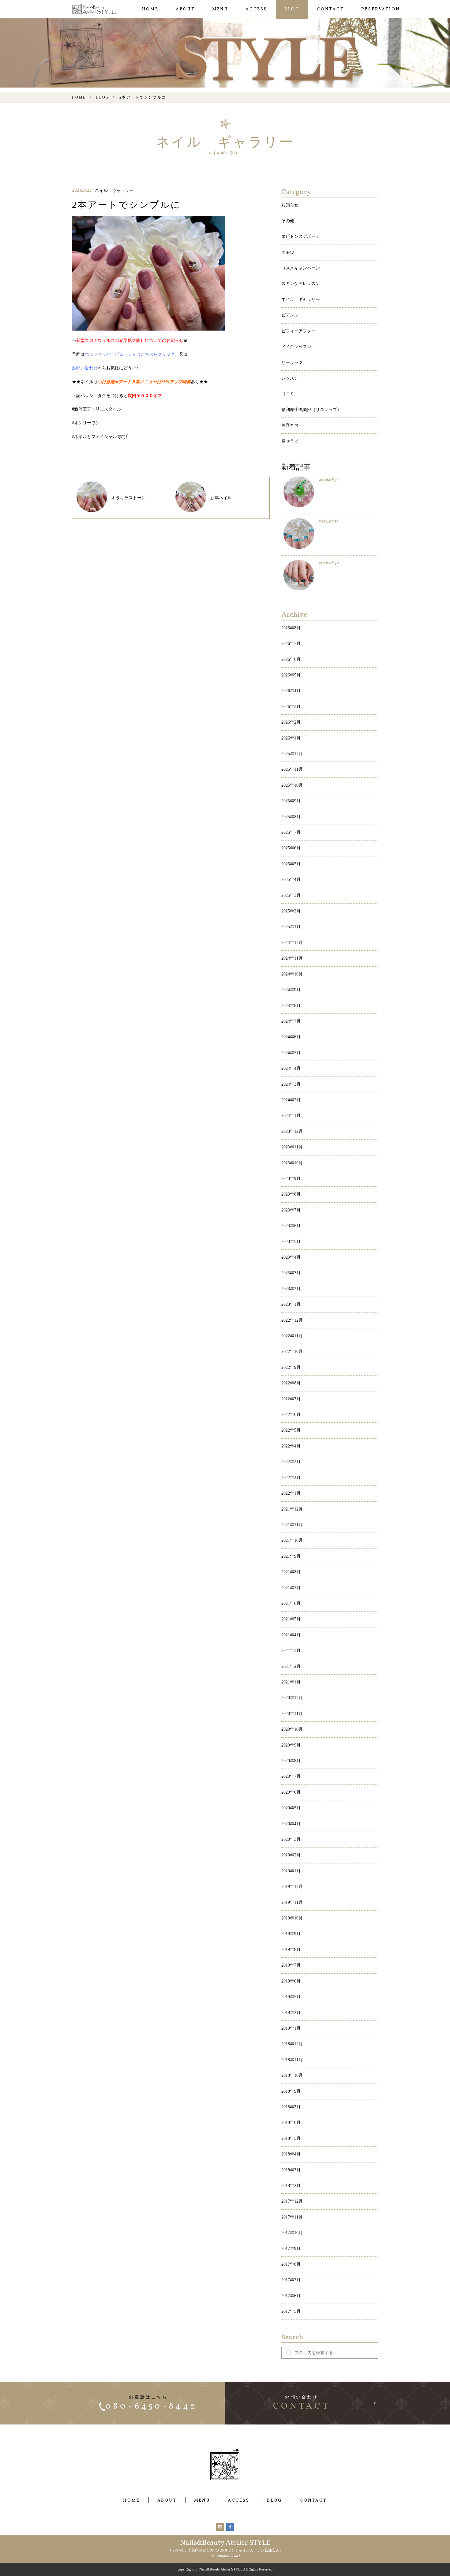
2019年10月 (292, 1918)
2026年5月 (291, 675)
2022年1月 (291, 1493)
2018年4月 (291, 2154)
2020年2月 (291, 1855)
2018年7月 (291, 2107)
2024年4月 (291, 1068)
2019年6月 (291, 1981)
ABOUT (185, 9)
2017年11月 (292, 2217)
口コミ (288, 394)
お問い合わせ (85, 368)
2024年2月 (291, 1100)
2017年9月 (291, 2249)
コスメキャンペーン (301, 268)
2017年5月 (291, 2311)
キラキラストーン (129, 498)
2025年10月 (292, 785)
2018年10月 (292, 2075)
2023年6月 (291, 1226)
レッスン (290, 378)
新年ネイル (221, 498)
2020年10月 (292, 1729)
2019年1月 (291, 2028)
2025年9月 (291, 801)
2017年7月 (291, 2280)
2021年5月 (291, 1619)
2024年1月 (291, 1116)
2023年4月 (291, 1257)
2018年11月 (292, 2060)
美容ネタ (290, 425)
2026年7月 (291, 644)
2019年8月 (291, 1950)
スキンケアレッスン (301, 284)
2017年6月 (291, 2296)
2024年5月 (291, 1053)
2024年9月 (291, 990)
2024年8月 (291, 1006)
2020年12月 (292, 1698)
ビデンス (290, 315)
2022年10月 (292, 1352)
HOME (150, 9)
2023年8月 (291, 1194)
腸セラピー (292, 441)
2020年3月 (291, 1839)
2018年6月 (291, 2123)
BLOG (292, 9)
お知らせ (290, 205)
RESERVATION (381, 9)
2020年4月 (291, 1824)
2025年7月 (291, 832)
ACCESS (256, 9)
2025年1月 (291, 927)
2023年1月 (291, 1304)
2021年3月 (291, 1651)
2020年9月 (291, 1745)
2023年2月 (291, 1289)
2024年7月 (291, 1021)
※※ (130, 341)
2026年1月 (291, 738)
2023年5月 (291, 1242)
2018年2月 (291, 2186)
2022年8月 (291, 1383)
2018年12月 (292, 2044)
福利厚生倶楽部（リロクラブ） (311, 410)
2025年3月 (291, 895)
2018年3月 (291, 2170)
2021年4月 (291, 1635)
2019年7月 (291, 1965)
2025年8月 (291, 817)
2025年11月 (292, 769)
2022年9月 (291, 1367)
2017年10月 (292, 2233)
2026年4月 (291, 691)
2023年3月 (291, 1273)
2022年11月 (292, 1336)
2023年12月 (292, 1131)
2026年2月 (291, 722)
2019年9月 (291, 1934)
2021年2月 (291, 1666)
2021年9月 (291, 1556)
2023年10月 (292, 1163)
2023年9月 (291, 1179)
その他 (288, 221)
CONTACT (330, 9)
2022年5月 (291, 1430)
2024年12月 (292, 943)
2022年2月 (291, 1478)
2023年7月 (291, 1210)
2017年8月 (291, 2264)
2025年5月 (291, 864)
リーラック (292, 363)
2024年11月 (292, 958)
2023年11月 (292, 1147)
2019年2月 (291, 2013)
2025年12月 (292, 754)
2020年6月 (291, 1792)
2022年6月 (291, 1415)
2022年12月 (292, 1320)
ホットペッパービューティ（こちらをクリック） (132, 354)
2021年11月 (292, 1525)
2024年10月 (292, 974)
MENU (220, 9)
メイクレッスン (296, 347)
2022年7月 (291, 1399)
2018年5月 (291, 2138)
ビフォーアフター (298, 331)
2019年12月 (292, 1887)
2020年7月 (291, 1776)
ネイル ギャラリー (301, 300)
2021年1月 (291, 1682)
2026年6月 (291, 659)
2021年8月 (291, 1572)
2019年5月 (291, 1997)
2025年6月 (291, 848)
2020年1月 (291, 1871)
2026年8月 (291, 628)
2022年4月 (291, 1446)
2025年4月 (291, 880)
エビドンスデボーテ (301, 236)
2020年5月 (291, 1808)
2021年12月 (292, 1509)
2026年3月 (291, 707)
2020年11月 (292, 1714)
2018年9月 (291, 2091)
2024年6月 (291, 1037)
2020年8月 (291, 1761)
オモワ (288, 252)
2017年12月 (292, 2201)
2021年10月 (292, 1540)
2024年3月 (291, 1084)
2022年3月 (291, 1462)
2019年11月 (292, 1902)
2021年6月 (291, 1603)
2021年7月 (291, 1588)
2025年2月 (291, 911)
